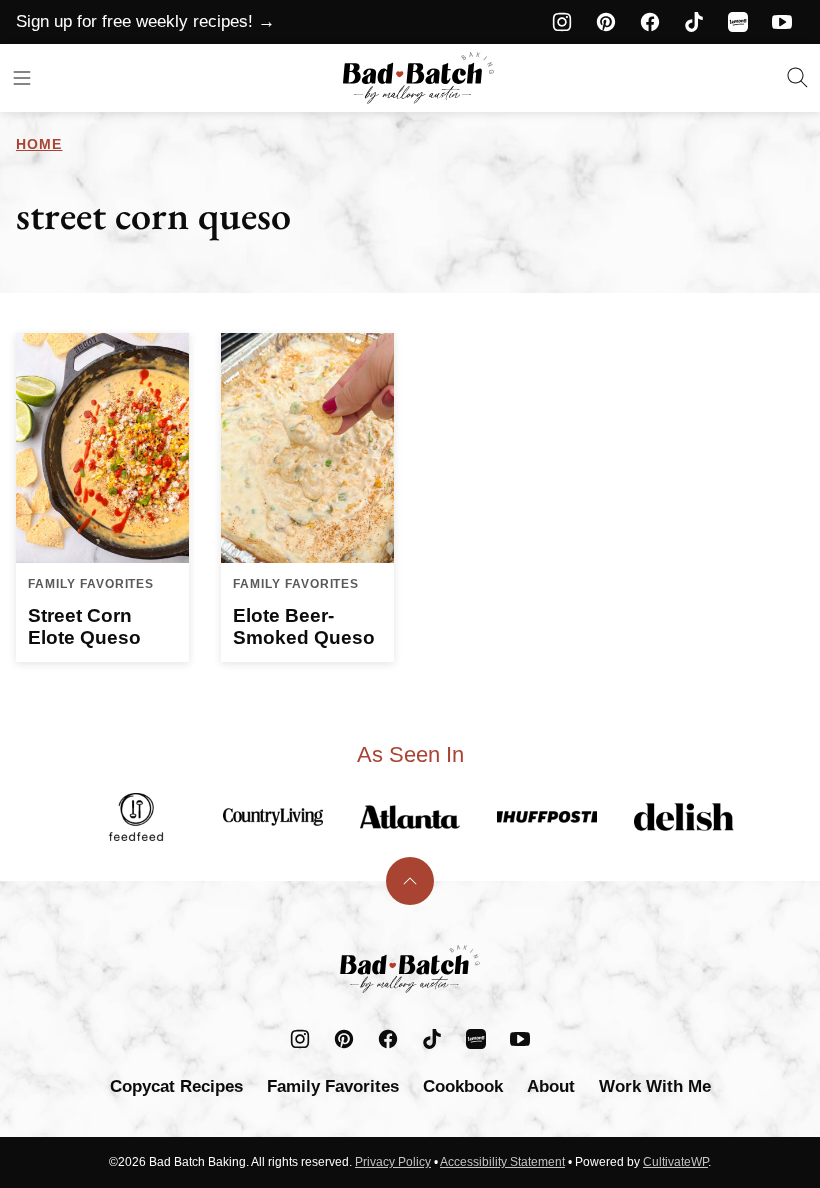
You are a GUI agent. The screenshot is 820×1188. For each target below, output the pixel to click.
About (551, 1086)
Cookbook (463, 1086)
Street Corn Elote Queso (84, 627)
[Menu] (22, 78)
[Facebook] (650, 22)
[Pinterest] (606, 22)
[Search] (798, 78)
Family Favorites (333, 1086)
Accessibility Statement (502, 1162)
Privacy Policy (393, 1162)
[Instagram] (562, 22)
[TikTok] (694, 22)
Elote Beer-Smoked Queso (304, 627)
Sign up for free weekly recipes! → (145, 21)
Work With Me (655, 1086)
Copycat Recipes (176, 1086)
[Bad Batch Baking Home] (418, 78)
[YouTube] (782, 22)
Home (39, 144)
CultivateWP (675, 1162)
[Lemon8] (738, 22)
